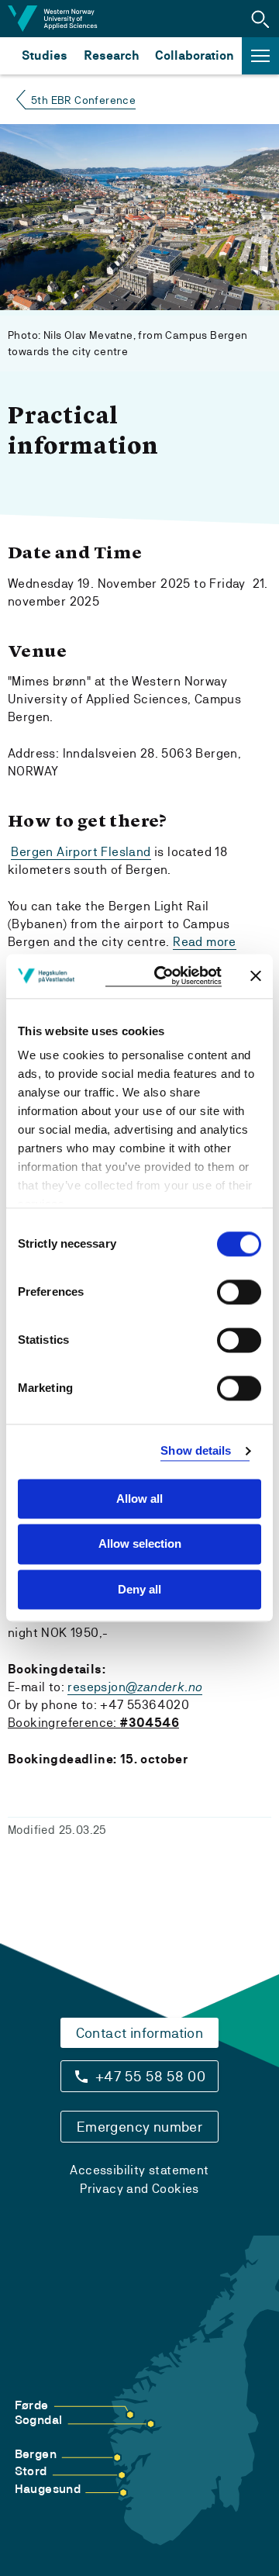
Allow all (139, 1499)
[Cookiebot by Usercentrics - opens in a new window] (164, 976)
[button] (260, 19)
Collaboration (195, 55)
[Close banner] (256, 976)
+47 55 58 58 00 (150, 2076)
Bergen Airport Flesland (81, 852)
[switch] (239, 1292)
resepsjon (135, 1687)
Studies (45, 55)
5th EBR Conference (83, 100)
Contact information (140, 2033)
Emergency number (139, 2127)
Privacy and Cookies (139, 2189)
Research (111, 55)
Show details (196, 1450)
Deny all (139, 1589)
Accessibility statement (139, 2170)
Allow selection (140, 1544)
